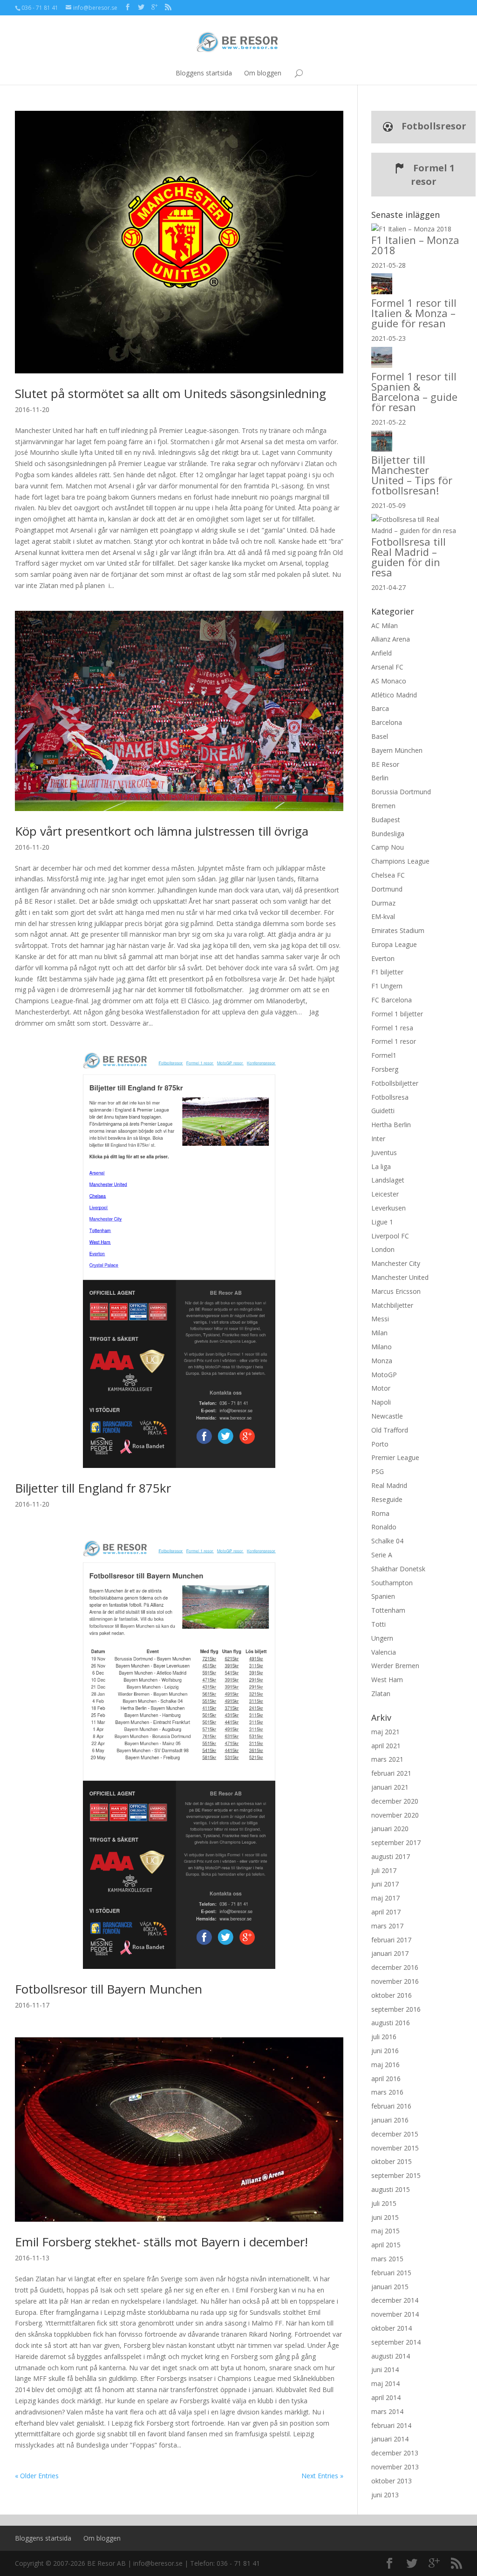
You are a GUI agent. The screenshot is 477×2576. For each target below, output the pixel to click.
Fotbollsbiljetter (395, 1083)
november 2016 (395, 1981)
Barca (380, 708)
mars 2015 (387, 2259)
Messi (380, 1319)
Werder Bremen (395, 1666)
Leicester (385, 1194)
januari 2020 (390, 1829)
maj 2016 (385, 2065)
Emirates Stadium (398, 930)
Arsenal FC (387, 667)
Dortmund (387, 889)
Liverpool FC (390, 1236)
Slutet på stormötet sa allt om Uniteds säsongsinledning (170, 393)
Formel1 (384, 1055)
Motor (381, 1388)
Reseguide (387, 1499)
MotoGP (384, 1375)
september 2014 (396, 2342)
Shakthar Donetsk (398, 1569)
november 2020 (395, 1815)
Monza (382, 1361)
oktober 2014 (392, 2328)
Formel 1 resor (433, 175)
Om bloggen (263, 73)
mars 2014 (387, 2411)
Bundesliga (388, 834)
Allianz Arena (391, 639)
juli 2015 (384, 2203)
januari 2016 (390, 2120)
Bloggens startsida (204, 73)
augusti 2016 (391, 2023)
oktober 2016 (392, 1995)
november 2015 (395, 2148)
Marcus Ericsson (396, 1291)
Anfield (382, 653)
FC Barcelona (392, 1000)
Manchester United (400, 1277)
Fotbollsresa (390, 1097)
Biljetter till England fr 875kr (93, 1488)
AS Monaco (389, 681)
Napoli (381, 1402)
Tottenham (388, 1610)
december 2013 (395, 2453)
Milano (382, 1347)
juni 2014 (385, 2370)
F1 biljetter (387, 972)
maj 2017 (385, 1898)
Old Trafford (390, 1430)
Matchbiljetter (392, 1305)
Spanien (383, 1596)
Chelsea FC (388, 875)
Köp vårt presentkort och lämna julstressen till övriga (162, 831)
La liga (381, 1166)
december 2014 (395, 2300)
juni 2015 (385, 2217)
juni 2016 (385, 2051)
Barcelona (387, 722)
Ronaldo (384, 1527)
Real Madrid (389, 1485)
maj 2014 (385, 2383)
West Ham (387, 1680)
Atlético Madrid (394, 695)
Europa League (394, 944)
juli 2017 (384, 1870)
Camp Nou (388, 847)
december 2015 (395, 2134)
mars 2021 (387, 1759)
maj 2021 (385, 1732)
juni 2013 (385, 2495)
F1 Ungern (387, 986)
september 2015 (396, 2175)
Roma (380, 1513)
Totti (378, 1624)
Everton (383, 958)
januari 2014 (390, 2439)
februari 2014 (391, 2425)
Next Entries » (322, 2476)
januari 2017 (390, 1953)
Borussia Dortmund (401, 792)
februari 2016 (391, 2106)
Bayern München (397, 750)
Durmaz (383, 903)
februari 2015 (391, 2273)
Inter (378, 1139)
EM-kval (383, 916)
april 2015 (386, 2245)
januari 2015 (390, 2287)
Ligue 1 (382, 1222)
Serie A (382, 1555)
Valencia (384, 1652)
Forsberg (385, 1069)
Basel (380, 736)
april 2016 (386, 2079)
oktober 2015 (392, 2161)
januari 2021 (390, 1787)
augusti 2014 (391, 2356)
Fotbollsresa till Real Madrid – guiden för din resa (409, 557)
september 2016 (396, 2009)
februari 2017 (391, 1940)
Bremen (383, 806)
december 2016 (395, 1967)
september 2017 (396, 1842)
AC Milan (385, 625)
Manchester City (396, 1263)
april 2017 (386, 1912)
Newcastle (387, 1416)
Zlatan (381, 1694)
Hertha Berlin (391, 1125)
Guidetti (383, 1111)
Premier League (395, 1457)
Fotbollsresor (433, 126)
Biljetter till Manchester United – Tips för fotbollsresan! (412, 475)
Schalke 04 (387, 1541)
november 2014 (395, 2314)
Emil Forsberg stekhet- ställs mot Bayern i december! (161, 2242)
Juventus (384, 1153)
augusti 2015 (391, 2189)
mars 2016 (387, 2092)
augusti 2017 (391, 1856)
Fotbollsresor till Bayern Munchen (109, 1989)
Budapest (386, 820)
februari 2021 (391, 1773)
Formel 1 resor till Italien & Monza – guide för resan (414, 313)
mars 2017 (387, 1926)
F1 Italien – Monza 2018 (415, 245)
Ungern (382, 1638)
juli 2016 (384, 2037)
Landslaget (388, 1180)
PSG (378, 1471)
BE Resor (385, 764)
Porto (380, 1444)
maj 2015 (385, 2231)
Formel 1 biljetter (397, 1014)
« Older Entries (37, 2476)
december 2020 (395, 1801)
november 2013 (395, 2467)
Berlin (380, 778)
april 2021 (386, 1746)
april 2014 (386, 2397)
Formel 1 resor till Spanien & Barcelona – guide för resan (414, 392)
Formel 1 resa (392, 1028)
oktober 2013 (392, 2481)
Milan (379, 1333)
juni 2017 (385, 1884)
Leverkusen (388, 1208)
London (383, 1249)
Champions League (400, 861)
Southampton (392, 1583)
